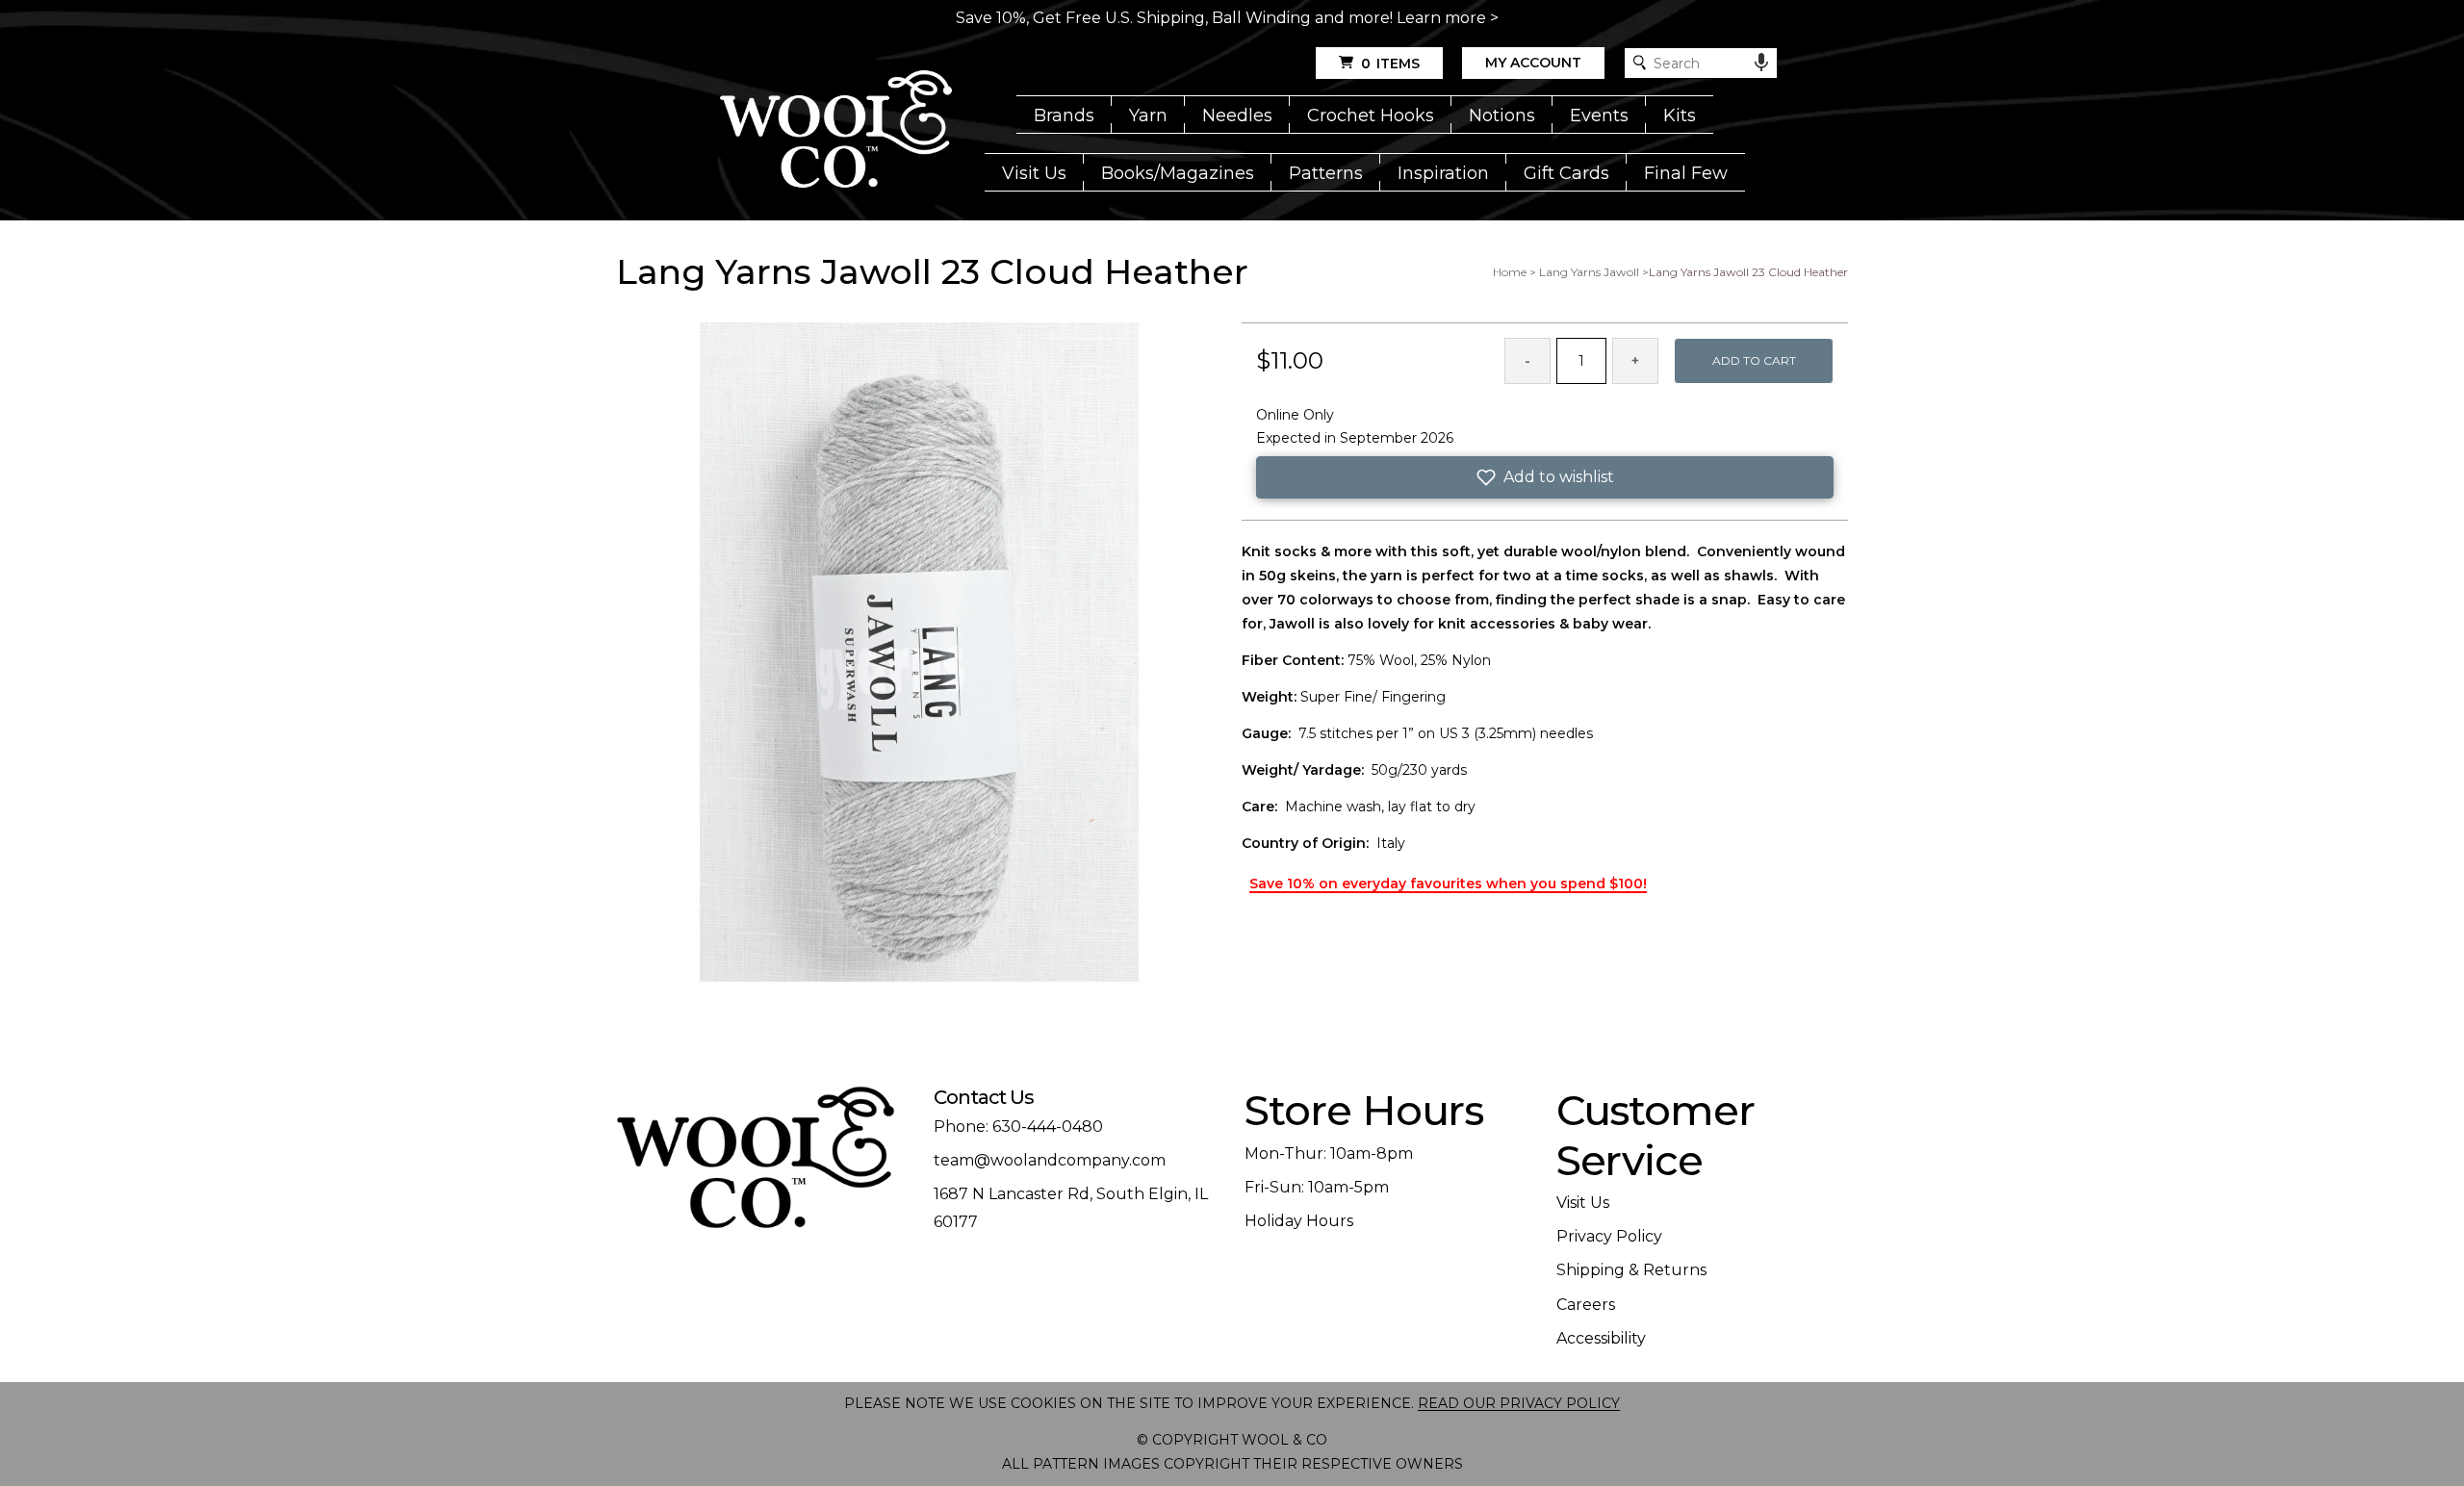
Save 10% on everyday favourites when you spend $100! (1448, 884)
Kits (1680, 115)
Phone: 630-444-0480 (1018, 1127)
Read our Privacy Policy (1519, 1403)
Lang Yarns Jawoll (1589, 272)
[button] (1545, 477)
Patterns (1326, 173)
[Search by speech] (1761, 63)
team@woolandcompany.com (1050, 1160)
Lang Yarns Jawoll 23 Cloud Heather (1748, 272)
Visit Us (1034, 173)
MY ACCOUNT (1533, 63)
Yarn (1148, 115)
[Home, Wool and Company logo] (836, 131)
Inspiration (1443, 173)
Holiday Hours (1299, 1221)
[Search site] (1640, 63)
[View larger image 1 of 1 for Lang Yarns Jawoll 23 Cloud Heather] (919, 653)
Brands (1064, 115)
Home (1510, 272)
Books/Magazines (1178, 173)
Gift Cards (1566, 173)
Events (1599, 115)
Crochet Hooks (1371, 115)
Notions (1502, 115)
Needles (1237, 115)
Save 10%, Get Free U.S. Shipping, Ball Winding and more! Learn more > (1227, 18)
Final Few (1686, 173)
